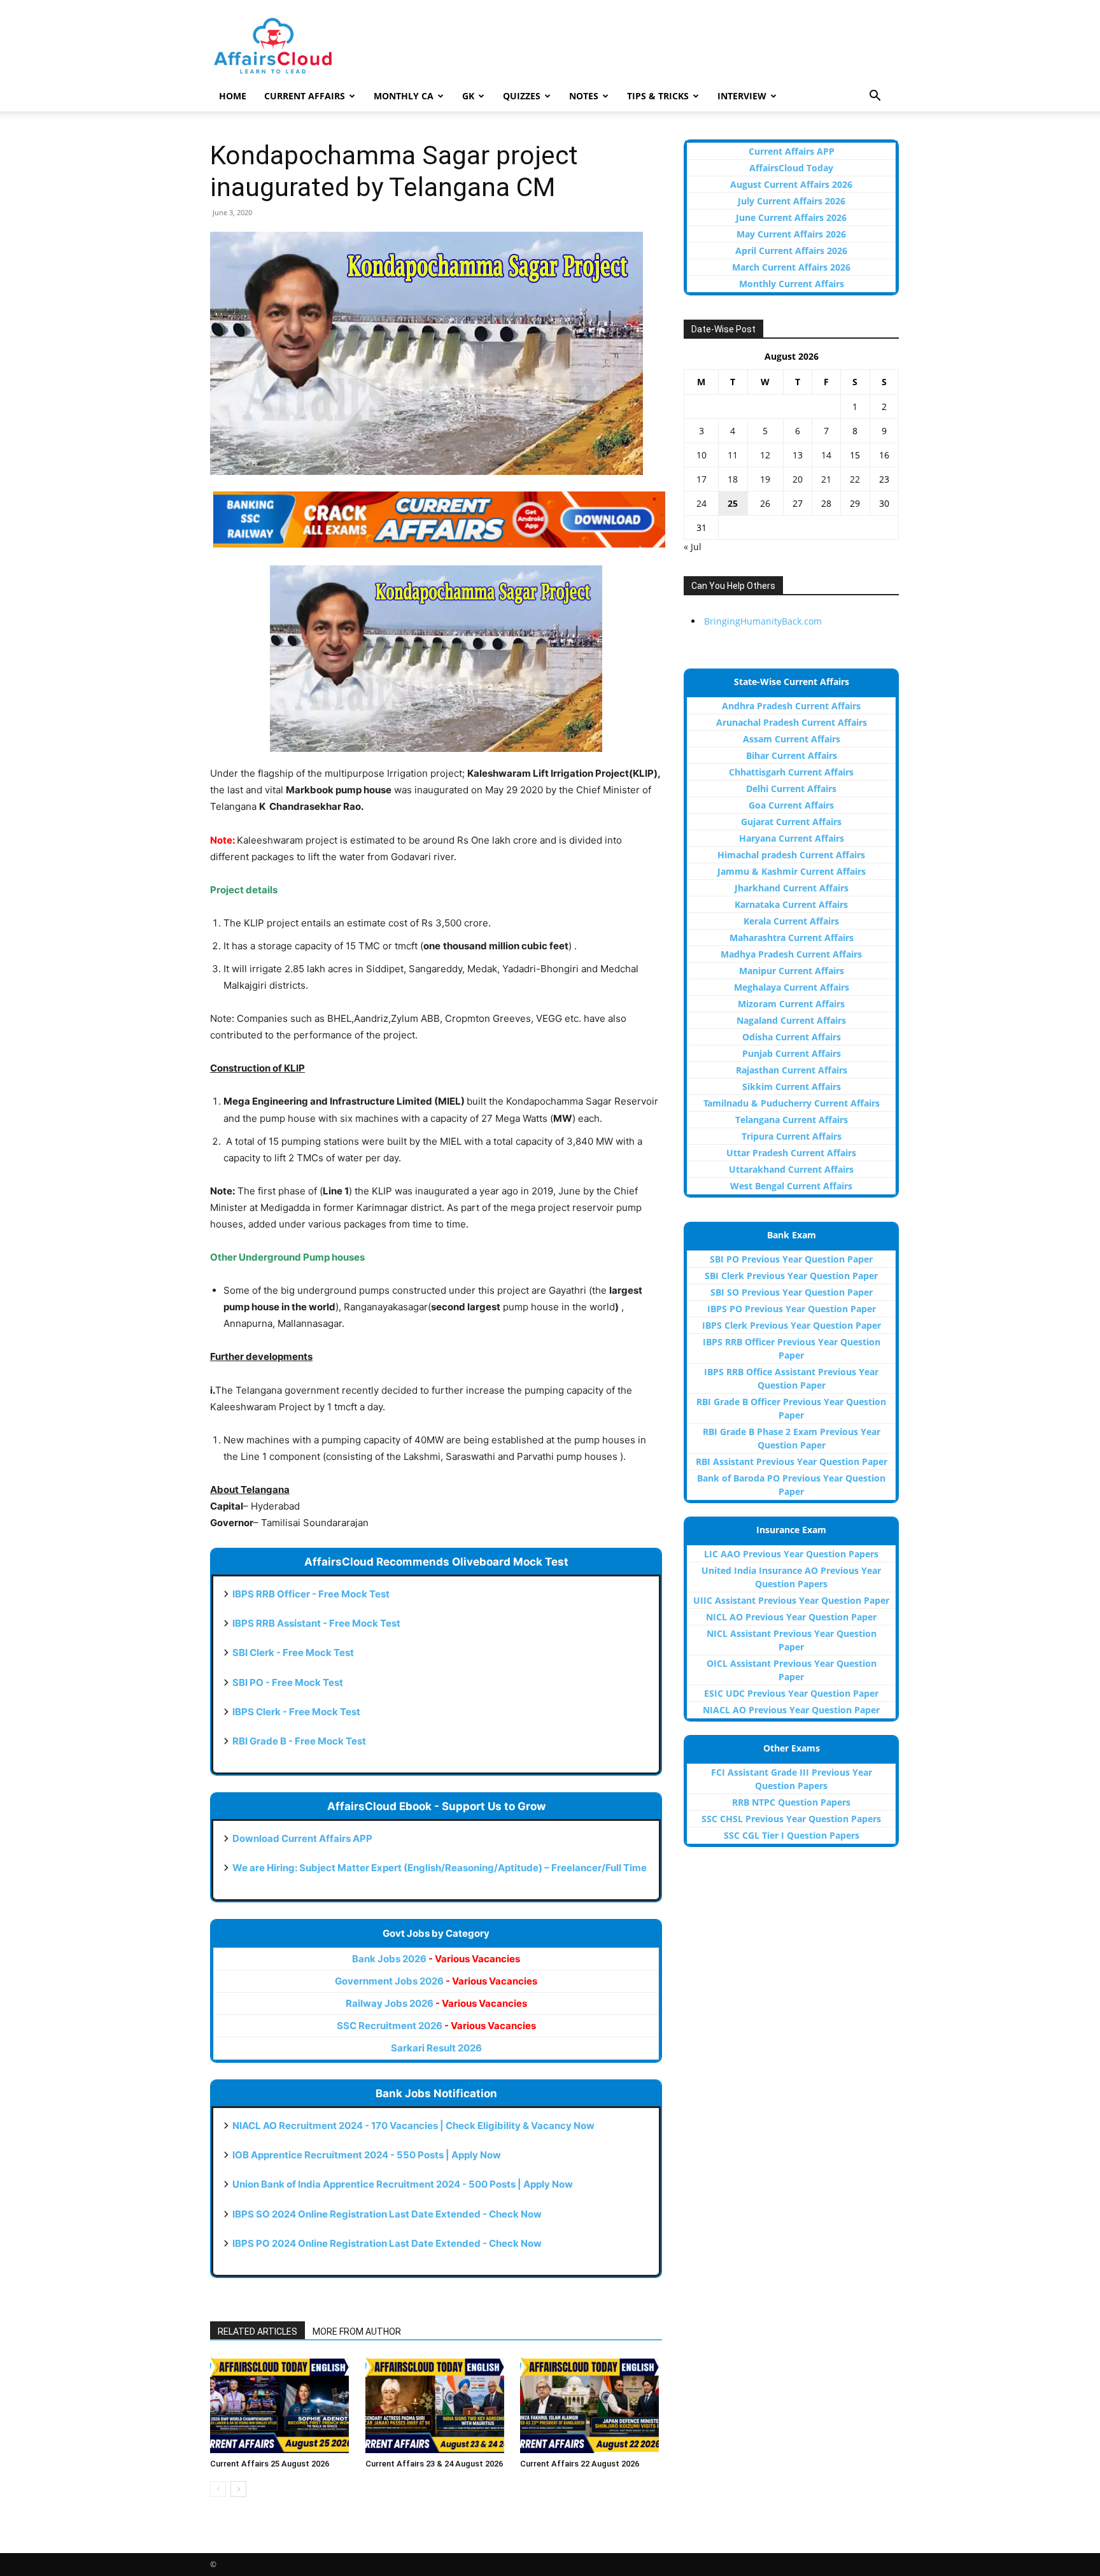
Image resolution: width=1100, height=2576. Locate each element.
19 (765, 479)
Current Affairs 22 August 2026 (580, 2464)
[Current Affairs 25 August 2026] (281, 2405)
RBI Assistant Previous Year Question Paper (792, 1461)
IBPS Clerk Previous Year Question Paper (792, 1325)
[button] (875, 97)
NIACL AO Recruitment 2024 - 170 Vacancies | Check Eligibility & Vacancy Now (413, 2126)
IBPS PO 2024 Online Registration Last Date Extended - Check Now (387, 2243)
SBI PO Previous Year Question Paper (791, 1259)
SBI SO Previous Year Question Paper (792, 1292)
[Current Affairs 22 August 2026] (591, 2405)
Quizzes (522, 96)
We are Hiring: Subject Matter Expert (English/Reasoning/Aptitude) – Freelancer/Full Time (440, 1868)
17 (702, 479)
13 (798, 455)
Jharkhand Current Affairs (792, 888)
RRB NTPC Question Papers (791, 1802)
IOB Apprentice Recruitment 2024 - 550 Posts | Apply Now (367, 2155)
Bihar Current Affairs (792, 755)
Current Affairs (305, 96)
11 (733, 455)
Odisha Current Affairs (792, 1037)
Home (233, 96)
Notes (584, 96)
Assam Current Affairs (792, 739)
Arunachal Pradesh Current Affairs (792, 722)
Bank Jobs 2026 (436, 1959)
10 (702, 455)
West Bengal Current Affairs (791, 1186)
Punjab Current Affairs (792, 1053)
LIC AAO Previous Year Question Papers (791, 1554)
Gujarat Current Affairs (791, 822)
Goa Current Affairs (791, 805)
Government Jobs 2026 (436, 1981)
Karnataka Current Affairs (791, 904)
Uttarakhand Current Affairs (791, 1169)
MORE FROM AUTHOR (357, 2332)
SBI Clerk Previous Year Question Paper (791, 1276)
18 (733, 479)
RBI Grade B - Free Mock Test (299, 1741)
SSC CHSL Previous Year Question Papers (791, 1819)
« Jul (693, 547)
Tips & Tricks (658, 96)
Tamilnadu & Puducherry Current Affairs (792, 1103)
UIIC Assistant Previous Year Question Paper (791, 1600)
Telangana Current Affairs (792, 1120)
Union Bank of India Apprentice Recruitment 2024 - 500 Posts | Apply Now (403, 2184)
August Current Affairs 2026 (791, 184)
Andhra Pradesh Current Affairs (791, 706)
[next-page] (238, 2489)
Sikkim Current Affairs (792, 1086)
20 (798, 479)
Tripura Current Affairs (792, 1136)
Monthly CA (404, 96)
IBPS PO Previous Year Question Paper (792, 1309)
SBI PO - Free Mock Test (288, 1682)
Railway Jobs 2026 (436, 2003)
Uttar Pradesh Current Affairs (791, 1153)
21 (826, 479)
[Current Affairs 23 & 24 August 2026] (436, 2405)
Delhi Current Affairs (791, 789)
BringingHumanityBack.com (763, 621)
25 (733, 503)
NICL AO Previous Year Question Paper (791, 1617)
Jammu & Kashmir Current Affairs (792, 871)
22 (855, 479)
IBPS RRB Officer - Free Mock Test (311, 1594)
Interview (742, 96)
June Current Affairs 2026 (791, 217)
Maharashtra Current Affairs (792, 938)
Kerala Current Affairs (791, 921)
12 (765, 455)
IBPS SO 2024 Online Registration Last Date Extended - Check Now (387, 2214)
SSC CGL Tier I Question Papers (792, 1835)
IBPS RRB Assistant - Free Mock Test (316, 1623)
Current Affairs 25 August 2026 (270, 2464)
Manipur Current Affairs (792, 971)
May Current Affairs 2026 (791, 234)
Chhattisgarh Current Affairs (791, 772)
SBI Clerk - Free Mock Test (293, 1652)
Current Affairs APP (792, 151)
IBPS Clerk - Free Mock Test (296, 1712)
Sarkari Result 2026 (436, 2048)
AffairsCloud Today (791, 168)
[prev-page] (218, 2489)
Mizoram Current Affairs (791, 1004)
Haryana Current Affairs (792, 838)
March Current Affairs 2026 (791, 267)
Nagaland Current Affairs (791, 1020)
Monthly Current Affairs (792, 284)
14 (826, 455)
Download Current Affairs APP (302, 1838)
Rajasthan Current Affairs (792, 1070)
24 (702, 503)
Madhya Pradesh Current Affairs (791, 954)
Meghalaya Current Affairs (792, 987)
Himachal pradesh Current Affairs (791, 855)
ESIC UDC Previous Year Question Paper (791, 1693)
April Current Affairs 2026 (791, 251)
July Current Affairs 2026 (792, 201)
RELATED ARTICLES (257, 2332)
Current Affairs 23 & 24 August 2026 (434, 2464)
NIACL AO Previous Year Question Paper (791, 1710)
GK (468, 96)
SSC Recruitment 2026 (436, 2026)
